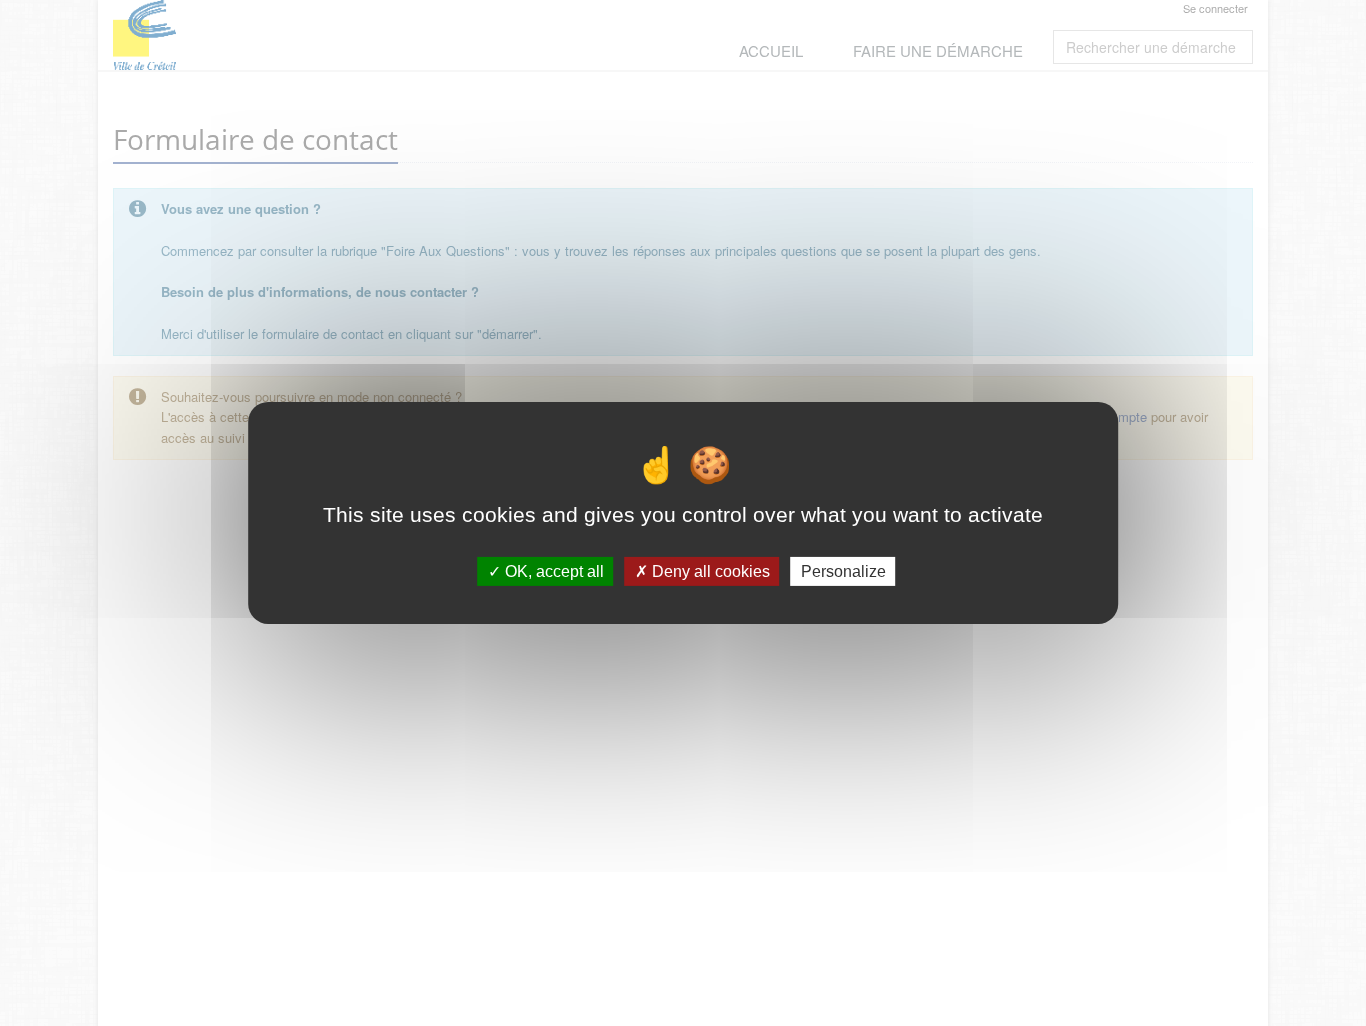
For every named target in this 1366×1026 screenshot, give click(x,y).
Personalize (843, 571)
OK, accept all (552, 571)
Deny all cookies (709, 571)
